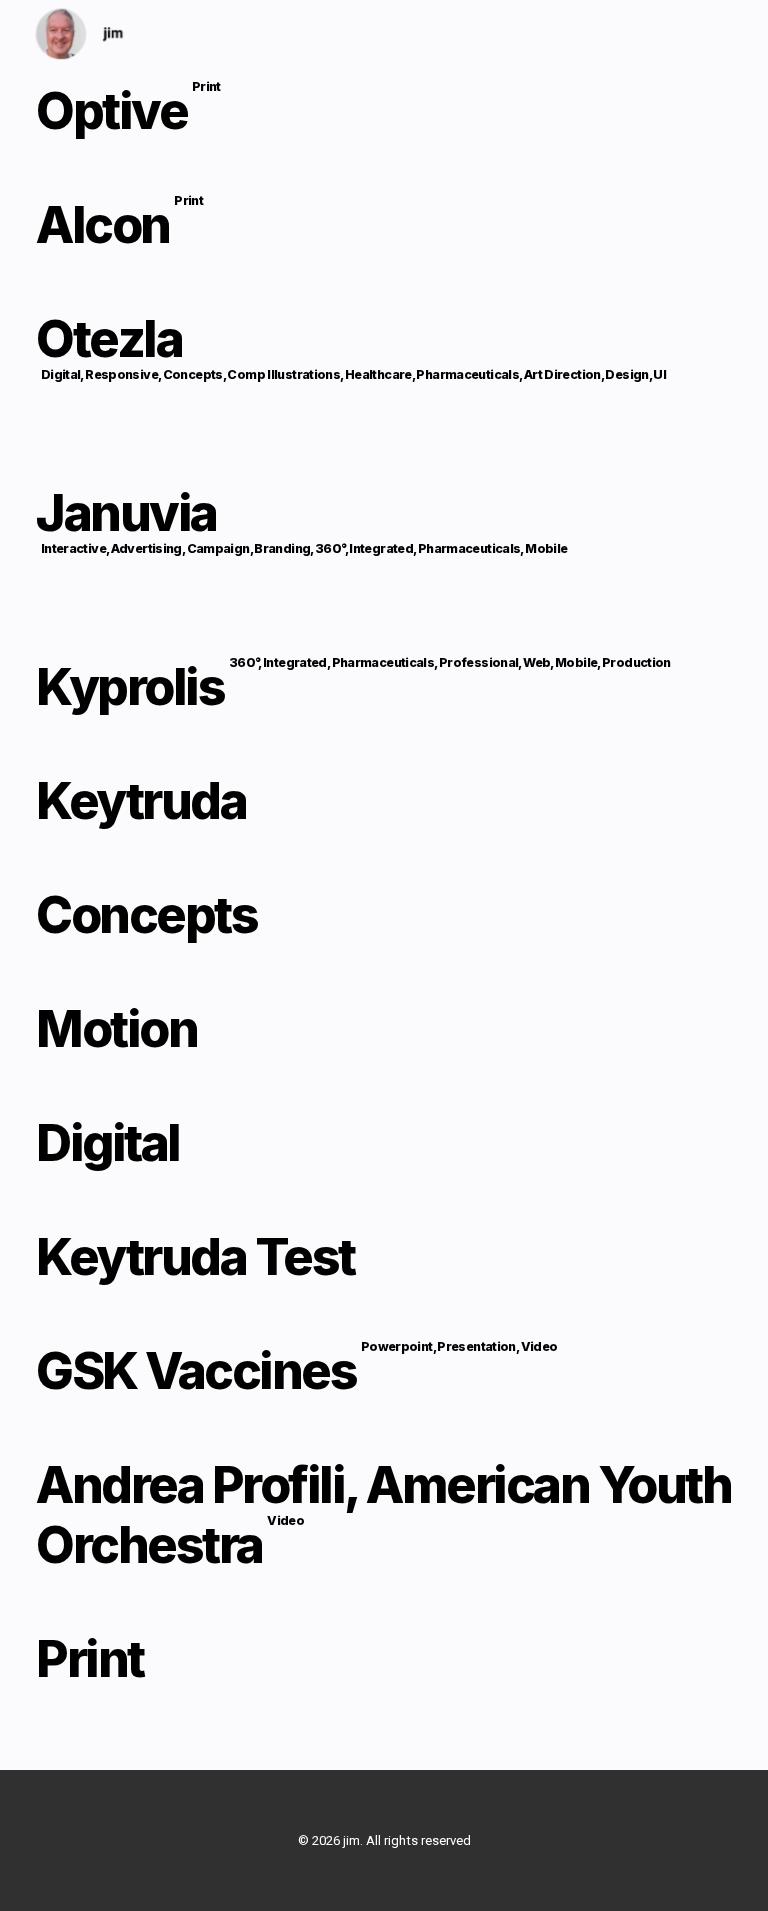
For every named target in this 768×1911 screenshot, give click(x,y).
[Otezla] (384, 369)
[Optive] (384, 120)
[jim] (80, 34)
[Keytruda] (384, 801)
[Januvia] (384, 543)
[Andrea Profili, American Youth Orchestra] (384, 1515)
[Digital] (384, 1143)
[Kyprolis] (384, 687)
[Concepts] (384, 915)
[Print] (384, 1650)
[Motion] (384, 1029)
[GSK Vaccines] (384, 1371)
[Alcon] (384, 225)
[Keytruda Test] (384, 1257)
